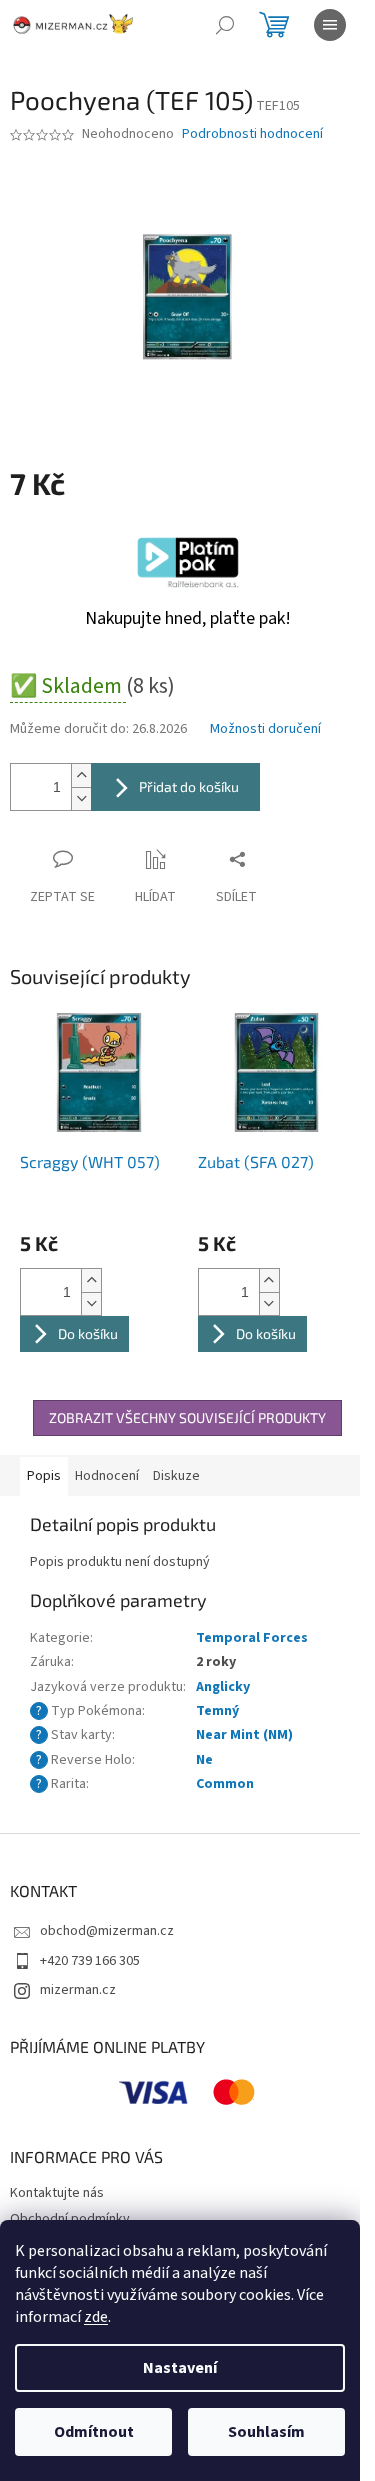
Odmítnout (94, 2432)
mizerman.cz (78, 1990)
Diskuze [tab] (176, 1476)
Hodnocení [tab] (107, 1476)
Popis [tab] (44, 1476)
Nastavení (180, 2368)
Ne (204, 1760)
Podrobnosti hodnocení (252, 134)
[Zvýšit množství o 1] (81, 775)
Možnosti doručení (265, 729)
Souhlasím (266, 2432)
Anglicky (223, 1687)
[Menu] (330, 25)
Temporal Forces (252, 1638)
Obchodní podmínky (70, 2219)
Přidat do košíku (189, 786)
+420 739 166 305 (90, 1961)
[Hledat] (225, 25)
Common (225, 1784)
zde (96, 2317)
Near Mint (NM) (244, 1735)
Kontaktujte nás (57, 2193)
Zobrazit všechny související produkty (187, 1417)
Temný (217, 1711)
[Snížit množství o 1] (81, 798)
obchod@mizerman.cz (107, 1931)
